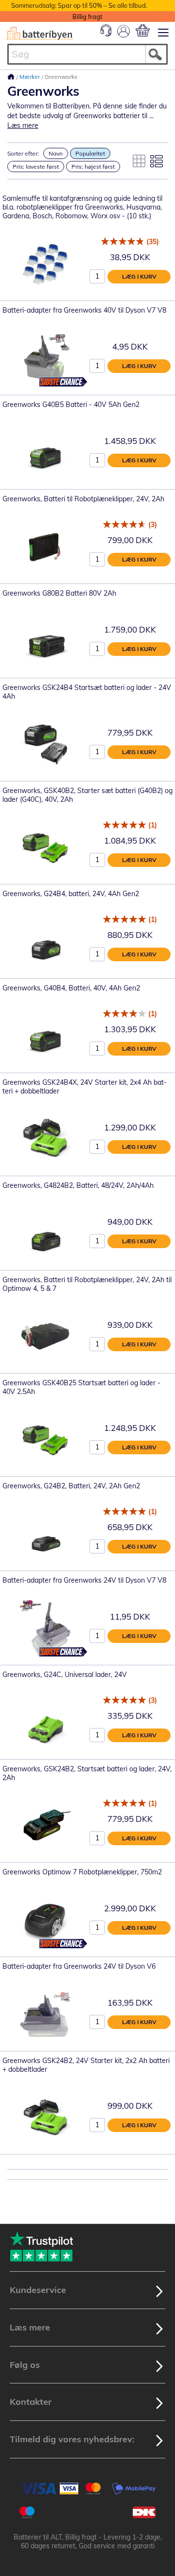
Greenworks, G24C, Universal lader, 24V (65, 1675)
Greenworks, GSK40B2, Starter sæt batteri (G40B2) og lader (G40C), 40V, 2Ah (87, 795)
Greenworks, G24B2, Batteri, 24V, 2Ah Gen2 (71, 1486)
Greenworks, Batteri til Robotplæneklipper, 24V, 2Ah (83, 499)
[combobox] (87, 54)
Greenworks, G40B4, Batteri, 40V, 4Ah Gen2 (71, 988)
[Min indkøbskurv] (143, 30)
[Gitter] (139, 161)
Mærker (30, 77)
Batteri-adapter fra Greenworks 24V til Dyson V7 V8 (84, 1580)
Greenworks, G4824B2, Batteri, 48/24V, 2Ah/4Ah (78, 1185)
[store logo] (40, 33)
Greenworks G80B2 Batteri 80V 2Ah (59, 593)
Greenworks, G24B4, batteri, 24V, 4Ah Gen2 (71, 894)
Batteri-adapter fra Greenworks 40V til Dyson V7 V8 (84, 310)
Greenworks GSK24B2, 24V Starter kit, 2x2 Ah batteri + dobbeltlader (86, 2065)
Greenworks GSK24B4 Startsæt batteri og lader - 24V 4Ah (87, 692)
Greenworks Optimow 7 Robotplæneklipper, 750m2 (82, 1872)
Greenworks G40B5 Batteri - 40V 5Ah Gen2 (71, 405)
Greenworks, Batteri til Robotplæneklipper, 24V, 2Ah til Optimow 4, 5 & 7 (87, 1284)
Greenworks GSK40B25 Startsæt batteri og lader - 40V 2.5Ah (81, 1387)
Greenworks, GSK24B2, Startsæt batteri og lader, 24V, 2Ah (87, 1773)
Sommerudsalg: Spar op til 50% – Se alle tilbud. (79, 5)
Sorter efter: (23, 153)
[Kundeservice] (106, 34)
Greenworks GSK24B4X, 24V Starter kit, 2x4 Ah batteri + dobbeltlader (85, 1087)
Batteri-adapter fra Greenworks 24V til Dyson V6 (79, 1966)
